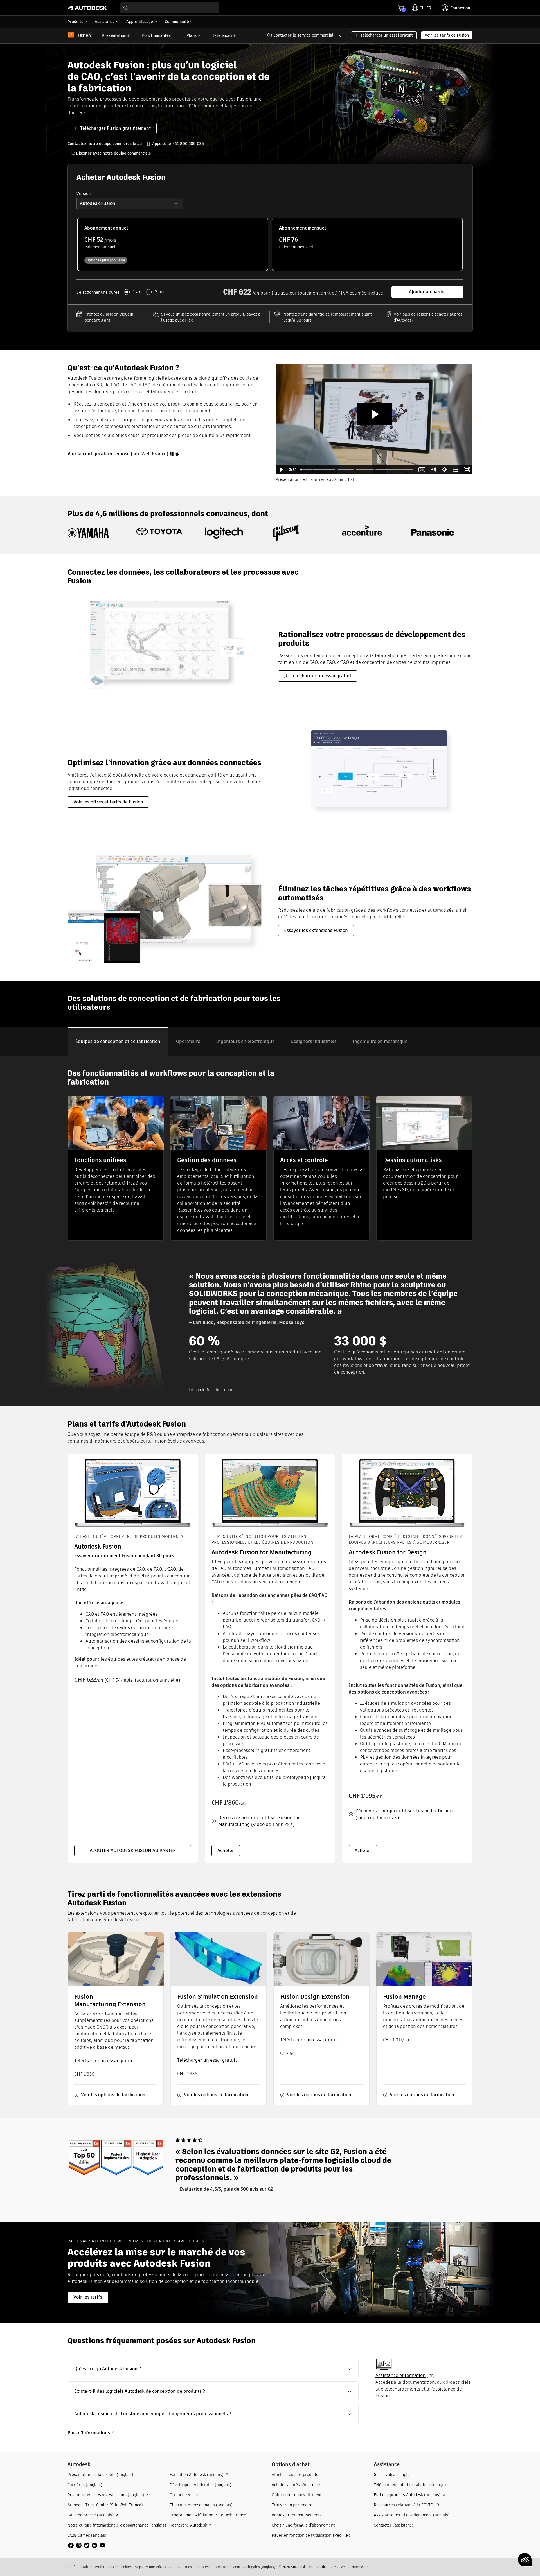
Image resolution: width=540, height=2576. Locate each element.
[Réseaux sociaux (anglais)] (87, 2545)
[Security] (355, 470)
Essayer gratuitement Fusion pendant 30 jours (124, 1556)
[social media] (87, 2545)
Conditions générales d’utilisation (202, 2567)
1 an (137, 292)
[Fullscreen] (467, 470)
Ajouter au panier (428, 292)
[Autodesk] (87, 8)
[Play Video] (281, 470)
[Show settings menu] (444, 470)
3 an (159, 292)
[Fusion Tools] (375, 470)
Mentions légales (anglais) (254, 2567)
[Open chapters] (456, 470)
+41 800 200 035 (188, 144)
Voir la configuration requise (99, 454)
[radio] (173, 244)
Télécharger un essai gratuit (104, 2061)
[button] (301, 35)
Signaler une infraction (153, 2567)
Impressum (360, 2567)
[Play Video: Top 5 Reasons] (374, 414)
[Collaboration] (313, 470)
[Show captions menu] (422, 470)
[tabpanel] (270, 1231)
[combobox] (170, 8)
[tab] (118, 1042)
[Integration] (337, 470)
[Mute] (433, 470)
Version (84, 194)
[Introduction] (301, 470)
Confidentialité (80, 2567)
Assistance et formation (400, 2375)
